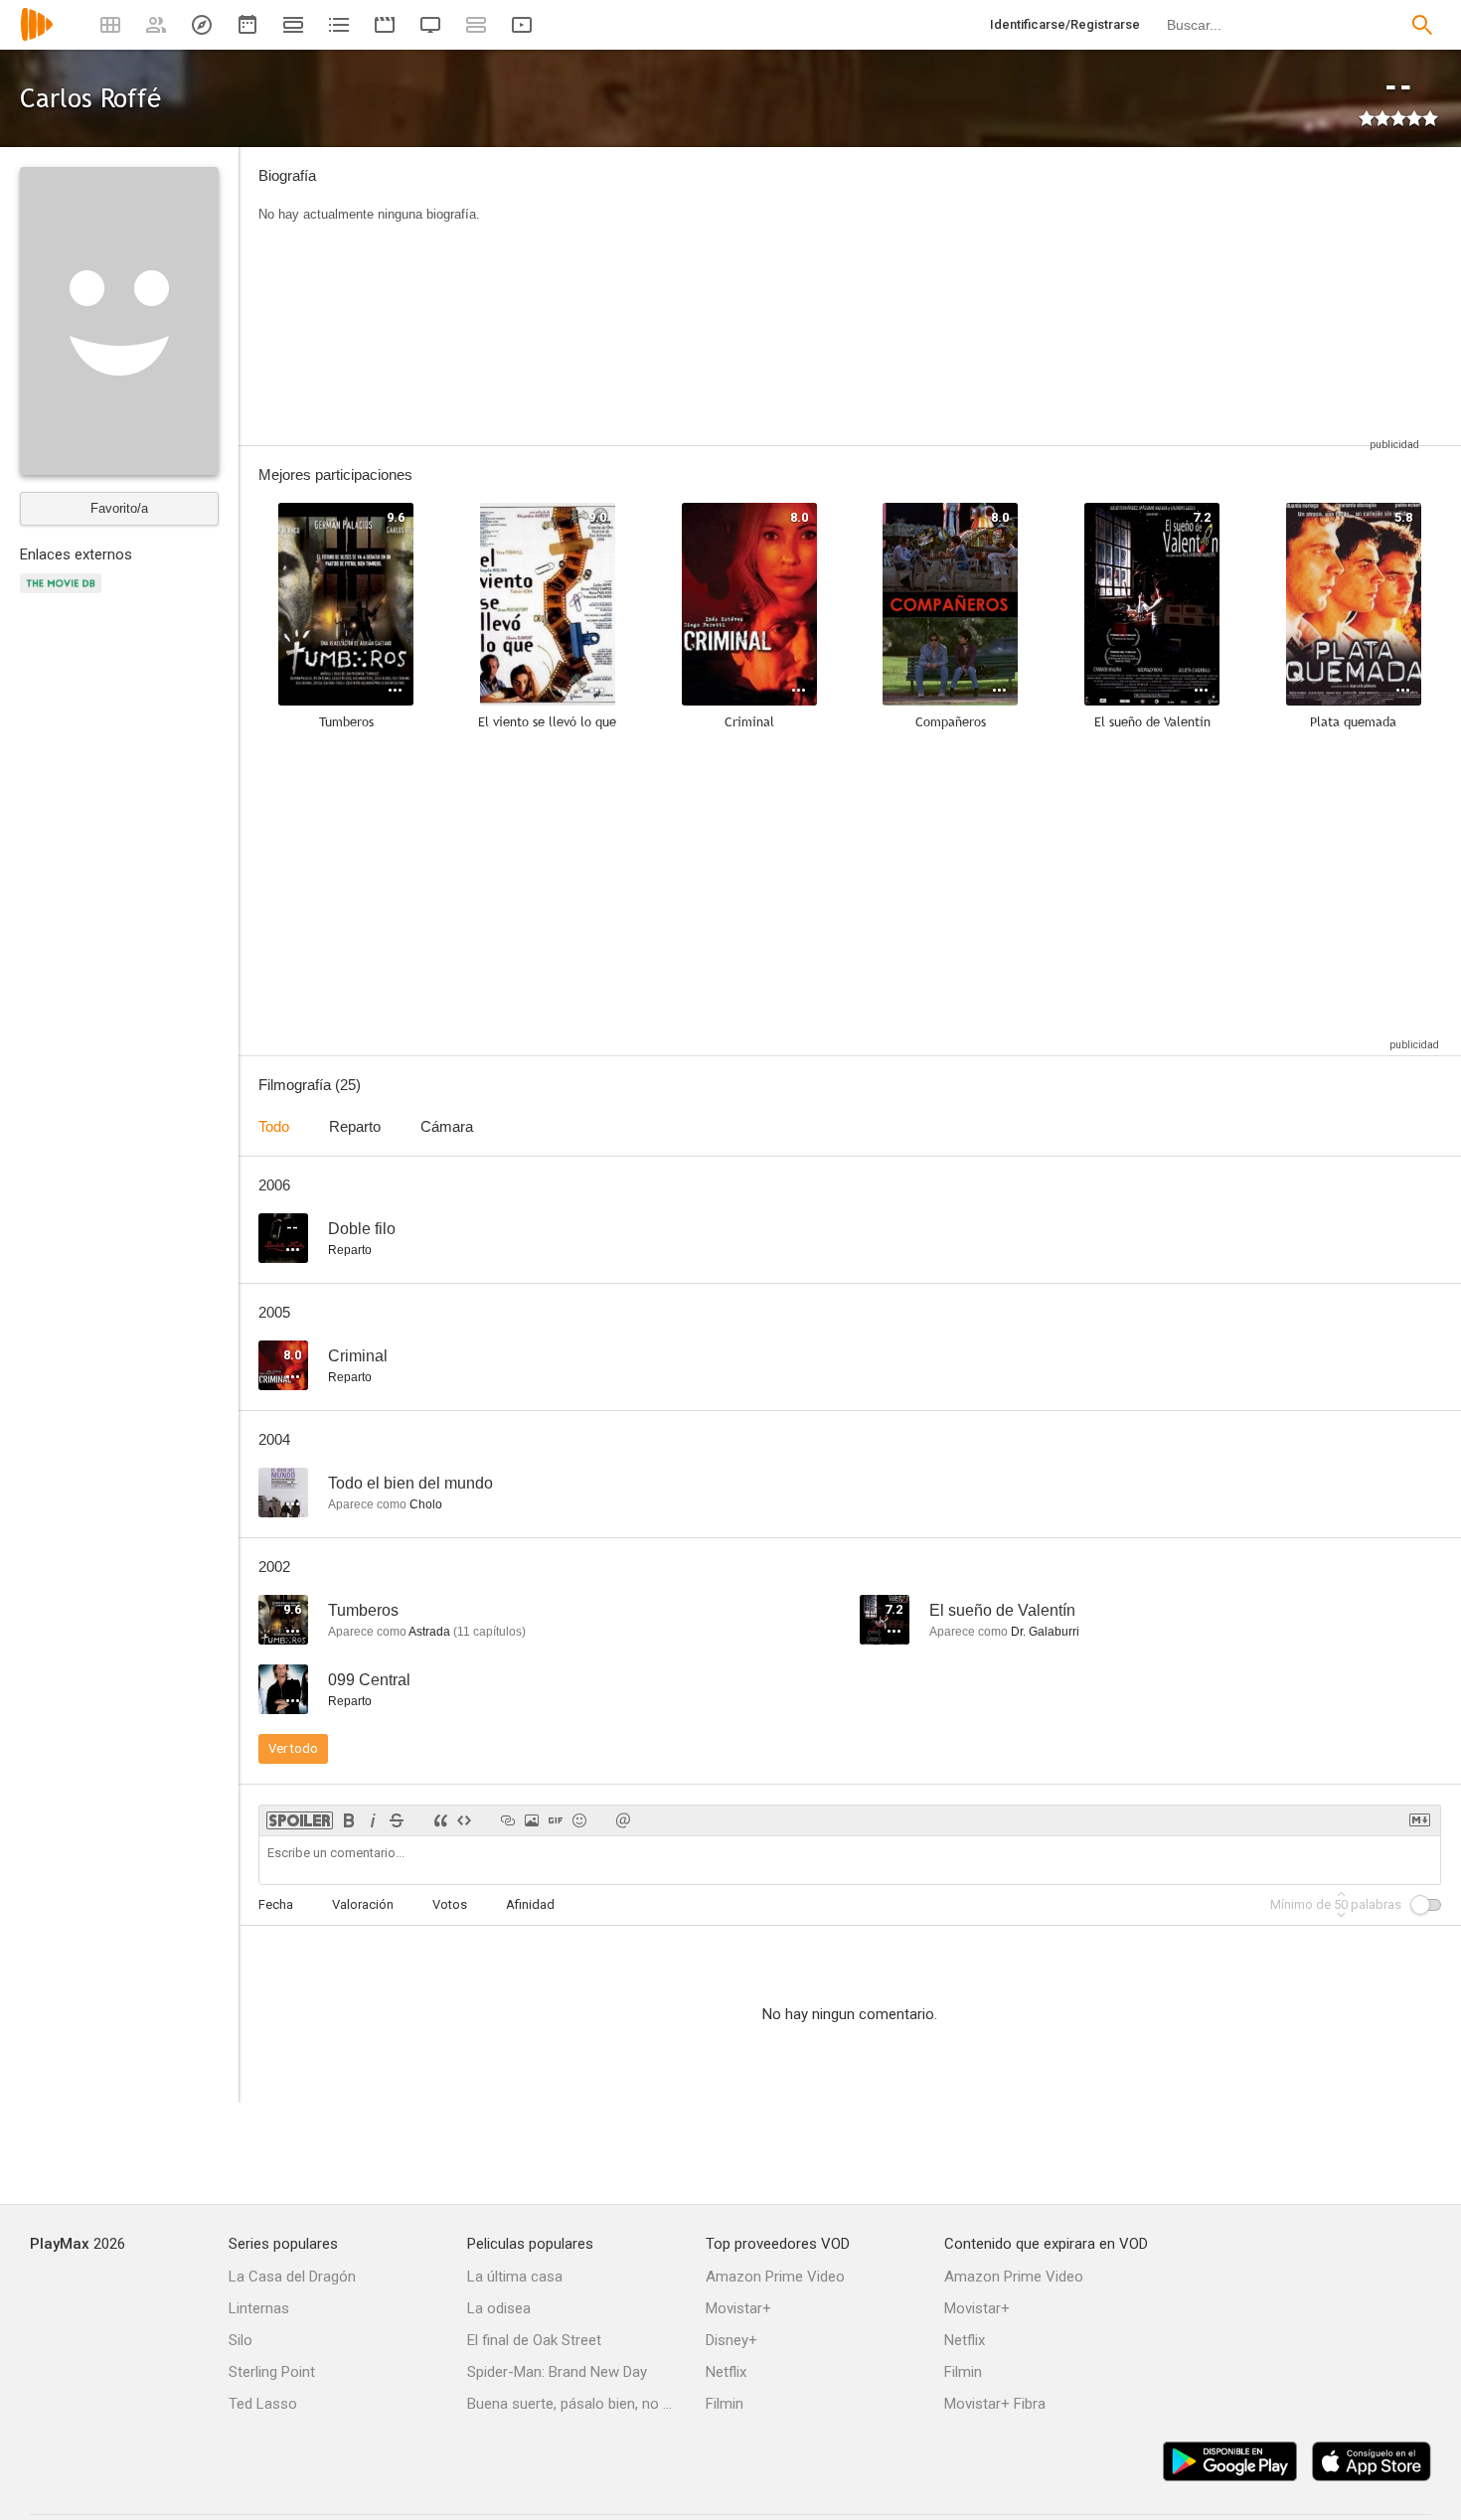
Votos (450, 1904)
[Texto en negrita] (349, 1820)
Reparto (355, 1126)
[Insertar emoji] (579, 1820)
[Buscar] (1422, 25)
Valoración (363, 1904)
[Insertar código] (464, 1820)
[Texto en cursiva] (373, 1820)
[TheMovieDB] (64, 595)
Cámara (447, 1126)
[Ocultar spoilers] (300, 1820)
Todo (274, 1126)
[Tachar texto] (397, 1820)
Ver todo (293, 1748)
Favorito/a (119, 508)
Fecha (276, 1904)
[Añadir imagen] (532, 1820)
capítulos (489, 1632)
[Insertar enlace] (508, 1820)
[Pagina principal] (37, 37)
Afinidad (530, 1904)
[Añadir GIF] (556, 1820)
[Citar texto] (440, 1820)
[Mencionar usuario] (623, 1820)
